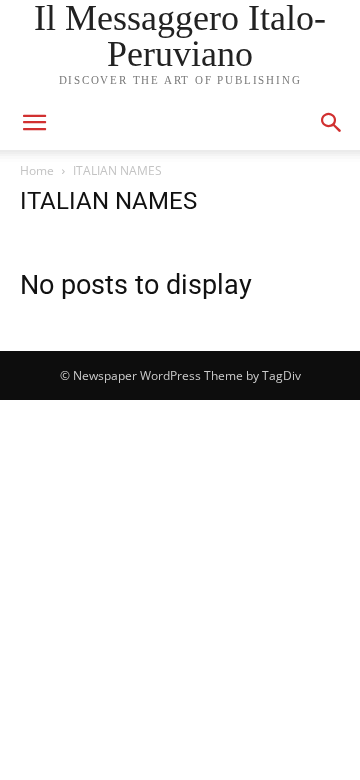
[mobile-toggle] (34, 123)
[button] (332, 123)
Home (37, 170)
